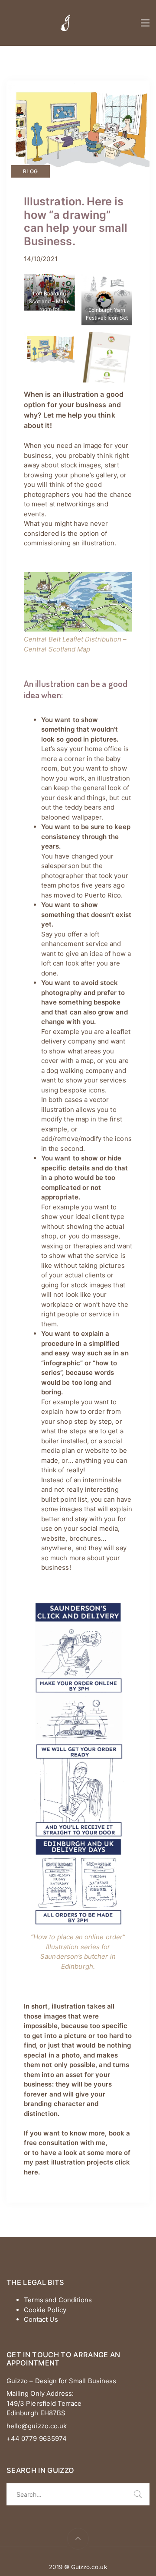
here (31, 2172)
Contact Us (41, 2319)
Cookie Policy (45, 2310)
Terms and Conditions (58, 2300)
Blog (30, 171)
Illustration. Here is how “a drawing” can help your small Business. (76, 221)
